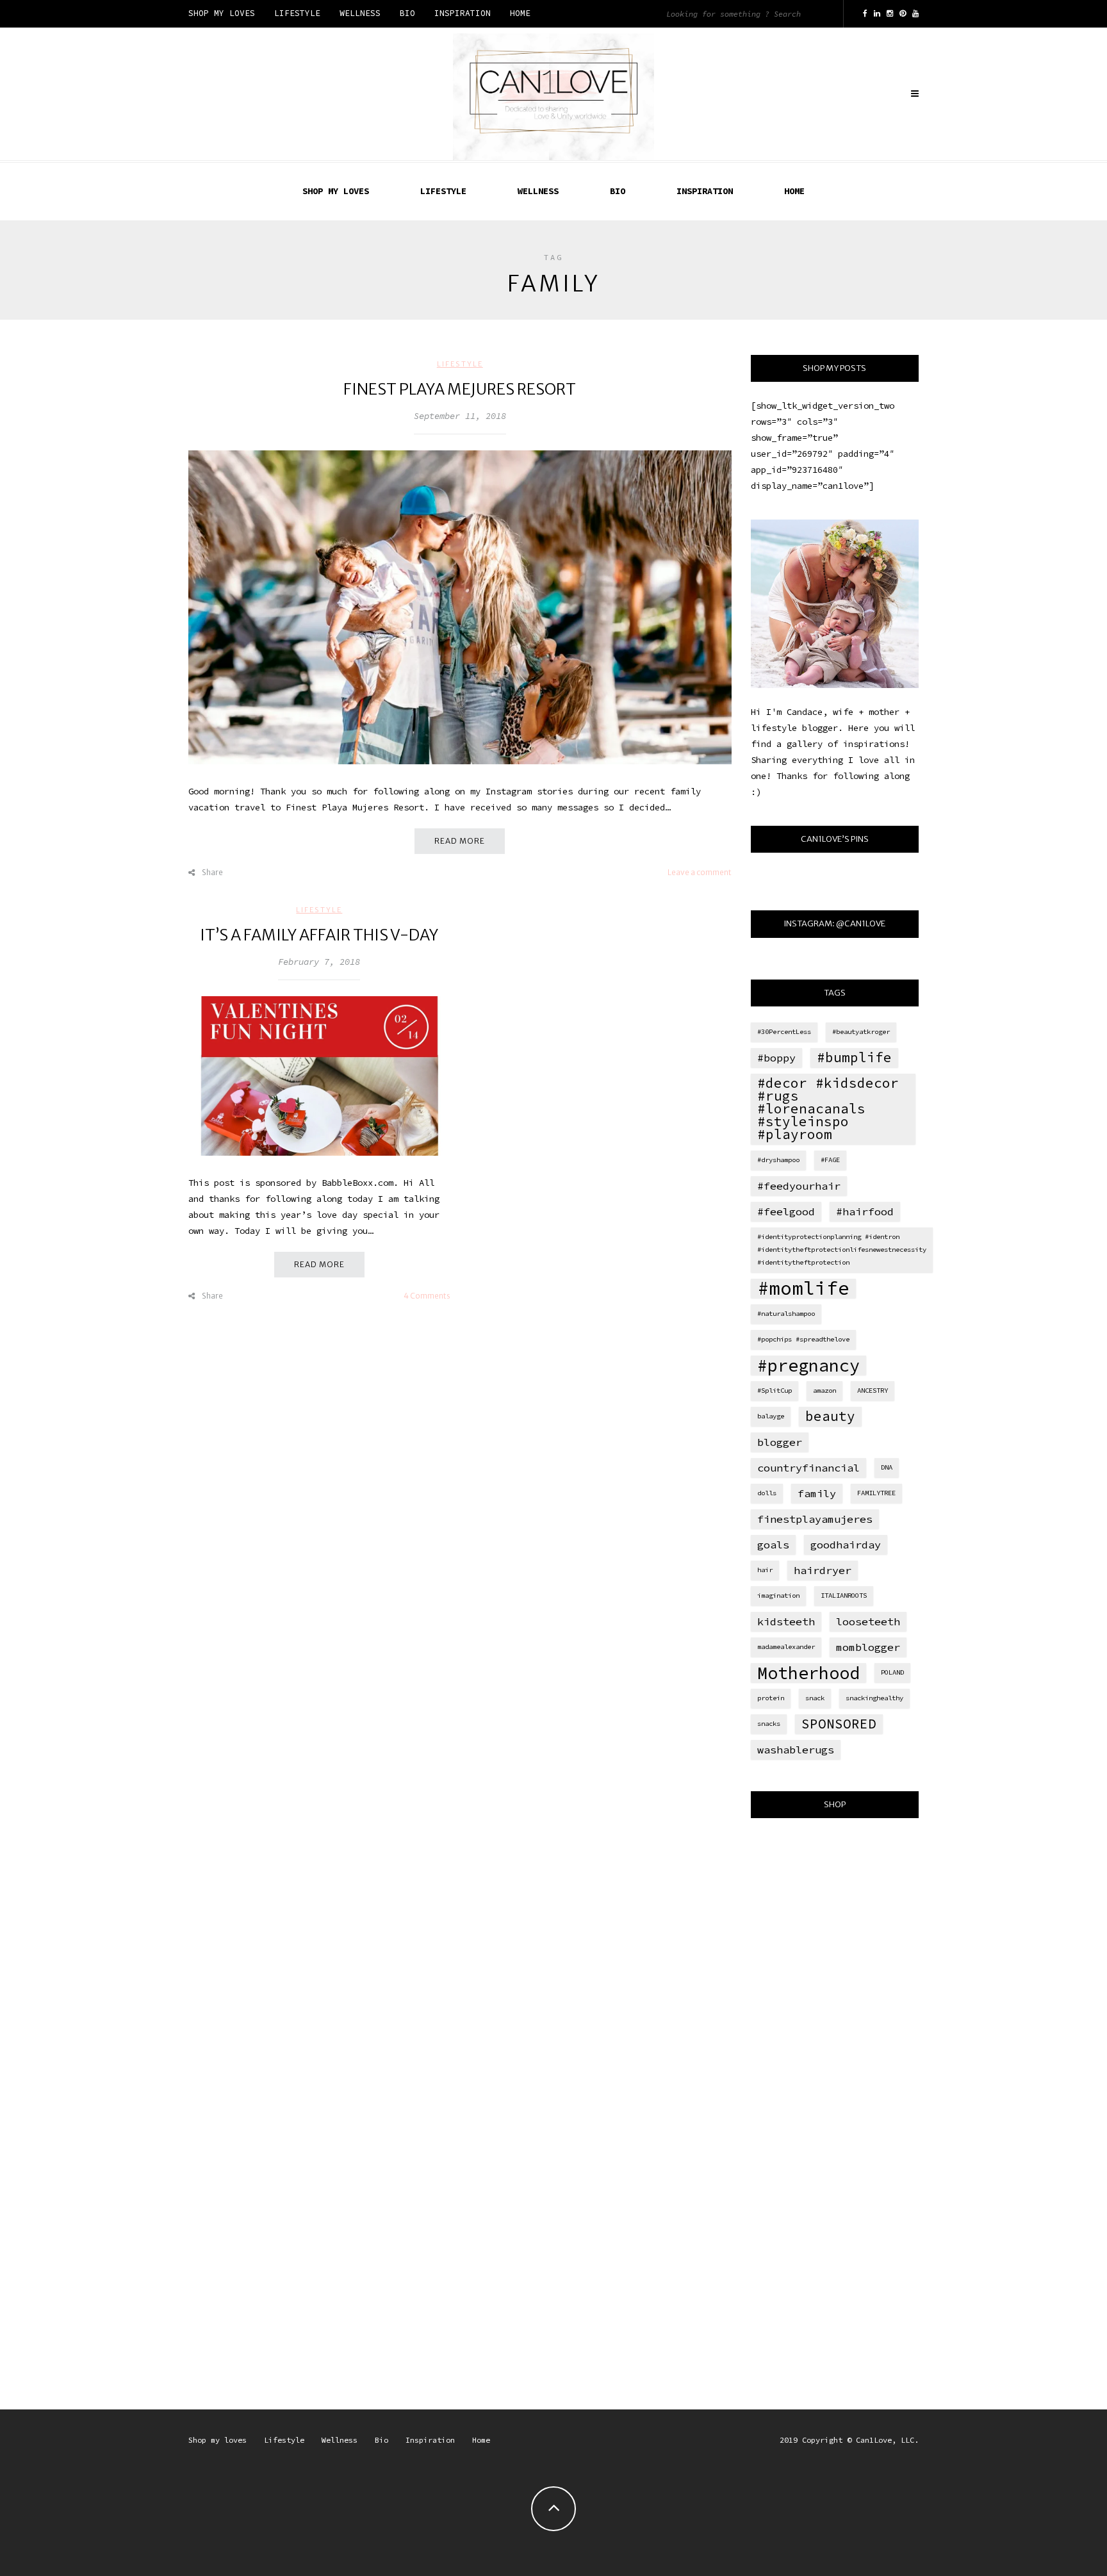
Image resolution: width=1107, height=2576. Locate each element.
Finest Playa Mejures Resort (460, 389)
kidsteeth (786, 1621)
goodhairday (846, 1545)
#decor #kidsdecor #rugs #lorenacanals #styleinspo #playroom (828, 1109)
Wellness (360, 13)
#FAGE (830, 1160)
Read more (460, 841)
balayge (771, 1416)
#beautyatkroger (861, 1032)
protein (771, 1698)
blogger (780, 1442)
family (817, 1493)
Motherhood (808, 1673)
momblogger (868, 1647)
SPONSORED (839, 1724)
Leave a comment (700, 872)
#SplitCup (775, 1391)
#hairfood (865, 1211)
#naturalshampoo (786, 1314)
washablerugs (796, 1750)
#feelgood (786, 1211)
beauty (830, 1416)
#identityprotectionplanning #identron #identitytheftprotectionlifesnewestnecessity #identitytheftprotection (842, 1250)
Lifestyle (297, 13)
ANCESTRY (873, 1391)
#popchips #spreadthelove (803, 1339)
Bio (407, 13)
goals (773, 1545)
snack (815, 1698)
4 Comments (427, 1296)
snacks (769, 1724)
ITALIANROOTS (844, 1596)
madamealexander (786, 1647)
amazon (824, 1391)
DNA (887, 1467)
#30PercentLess (784, 1032)
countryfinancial (808, 1468)
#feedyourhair (799, 1186)
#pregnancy (808, 1365)
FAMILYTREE (876, 1493)
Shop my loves (222, 13)
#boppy (776, 1058)
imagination (778, 1596)
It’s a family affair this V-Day (319, 935)
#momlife (803, 1288)
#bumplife (854, 1057)
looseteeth (868, 1621)
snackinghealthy (874, 1698)
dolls (767, 1493)
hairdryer (823, 1570)
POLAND (892, 1672)
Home (520, 13)
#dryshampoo (778, 1160)
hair (765, 1570)
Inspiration (463, 13)
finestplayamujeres (815, 1519)
